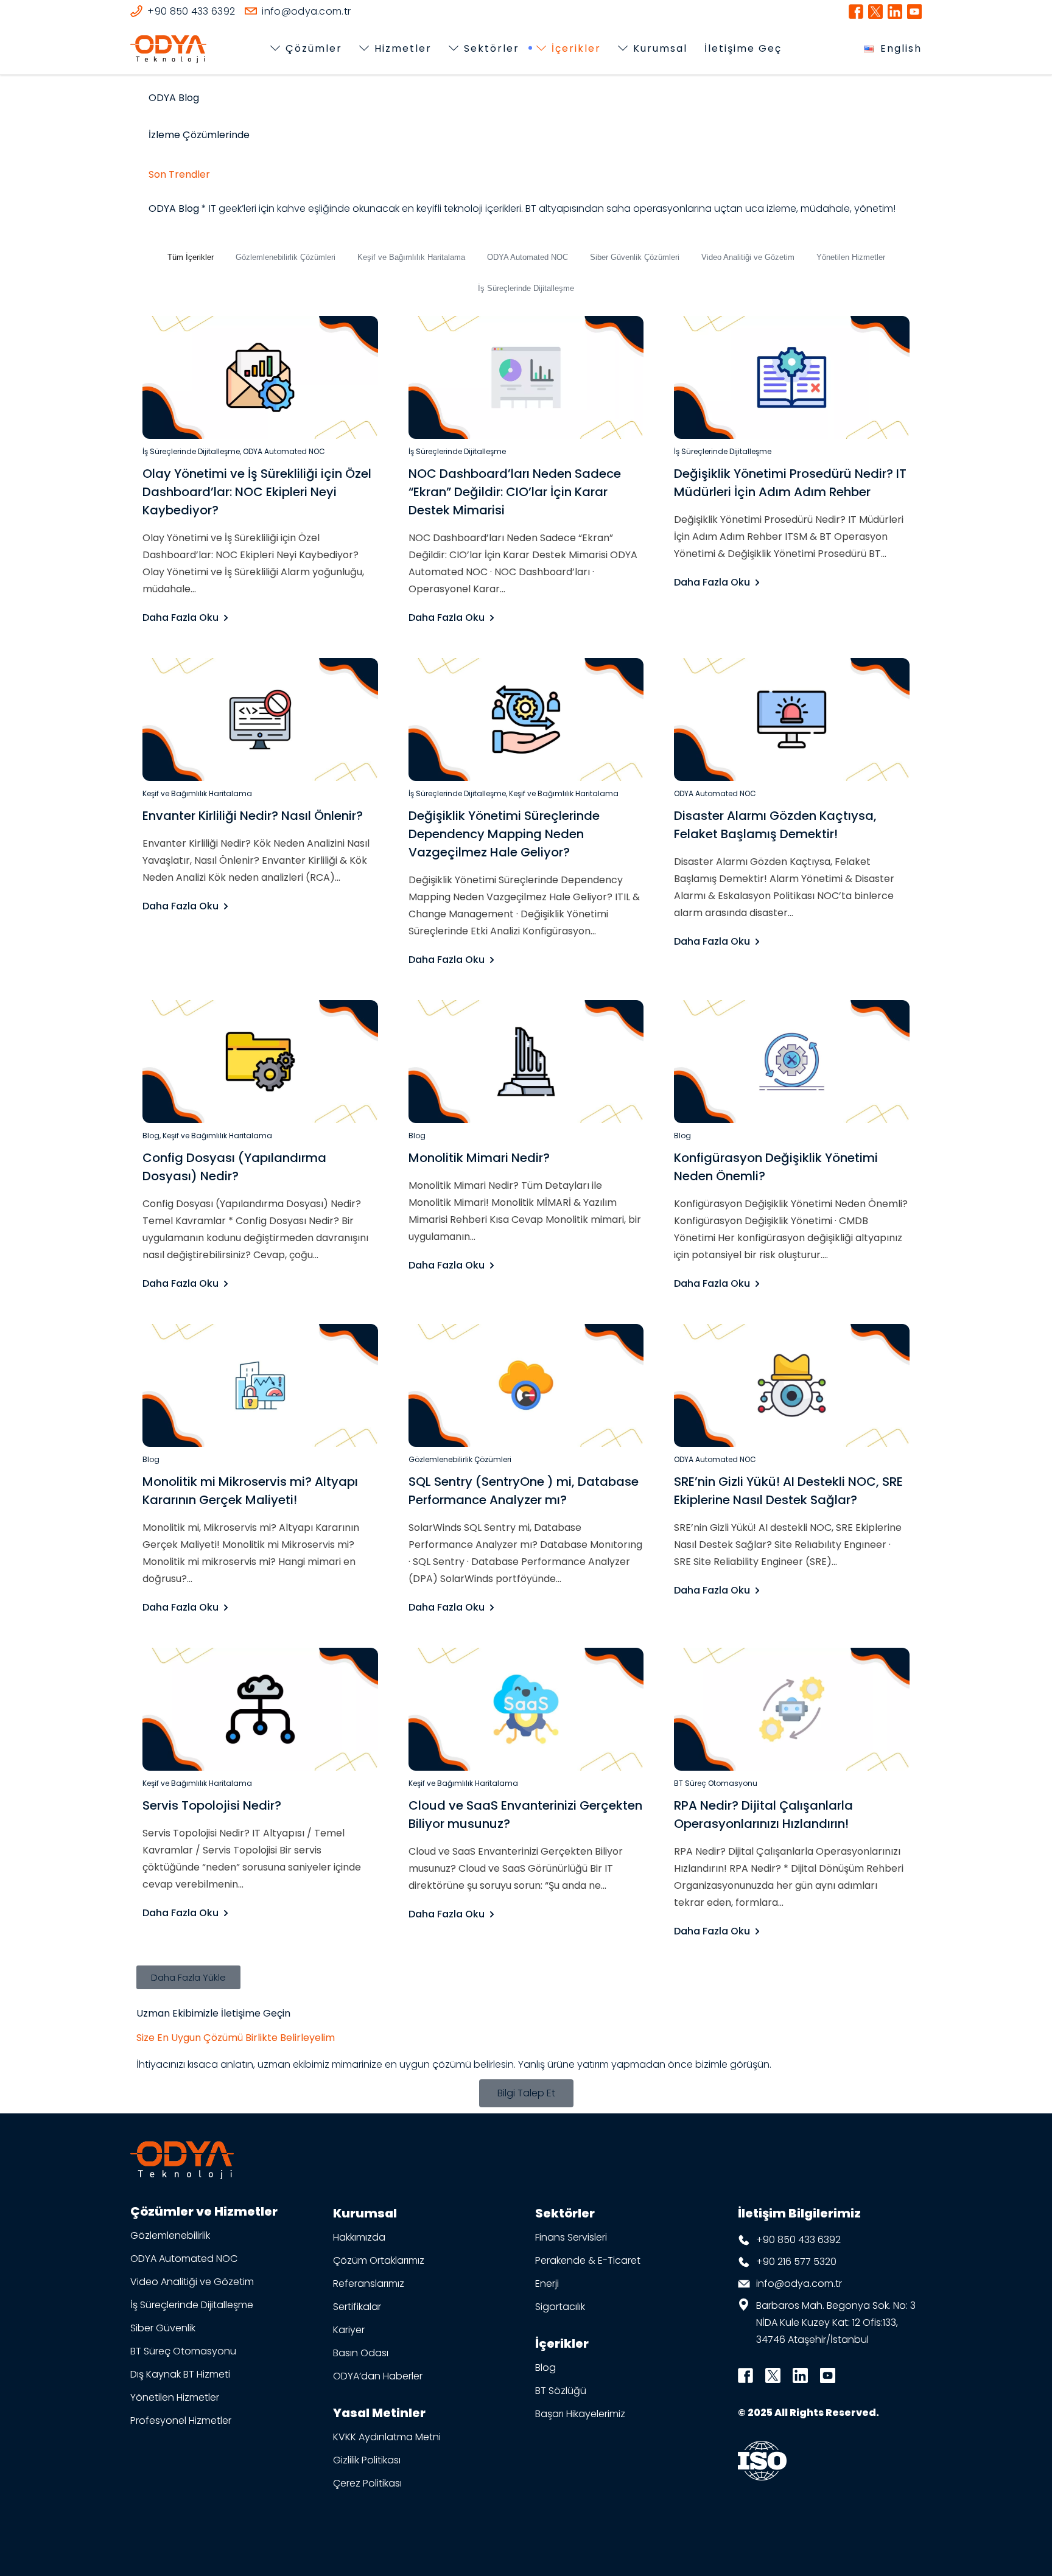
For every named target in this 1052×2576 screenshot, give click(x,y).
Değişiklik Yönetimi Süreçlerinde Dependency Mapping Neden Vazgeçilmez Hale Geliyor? (504, 834)
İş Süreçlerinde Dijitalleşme (526, 288)
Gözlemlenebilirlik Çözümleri (286, 257)
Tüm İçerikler (191, 257)
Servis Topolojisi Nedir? (212, 1805)
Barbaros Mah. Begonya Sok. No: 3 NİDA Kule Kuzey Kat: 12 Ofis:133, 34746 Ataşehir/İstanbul (836, 2322)
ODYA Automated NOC (528, 257)
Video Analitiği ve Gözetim (748, 257)
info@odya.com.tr (799, 2284)
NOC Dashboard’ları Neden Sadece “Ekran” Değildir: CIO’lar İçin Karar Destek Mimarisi (515, 492)
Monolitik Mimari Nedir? (479, 1158)
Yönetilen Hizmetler (851, 257)
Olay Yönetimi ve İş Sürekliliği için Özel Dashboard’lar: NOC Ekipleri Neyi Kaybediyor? (257, 492)
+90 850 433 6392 (798, 2240)
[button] (188, 1977)
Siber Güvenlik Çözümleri (635, 257)
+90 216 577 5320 (796, 2262)
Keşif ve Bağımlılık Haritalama (411, 257)
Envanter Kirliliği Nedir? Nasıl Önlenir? (253, 816)
